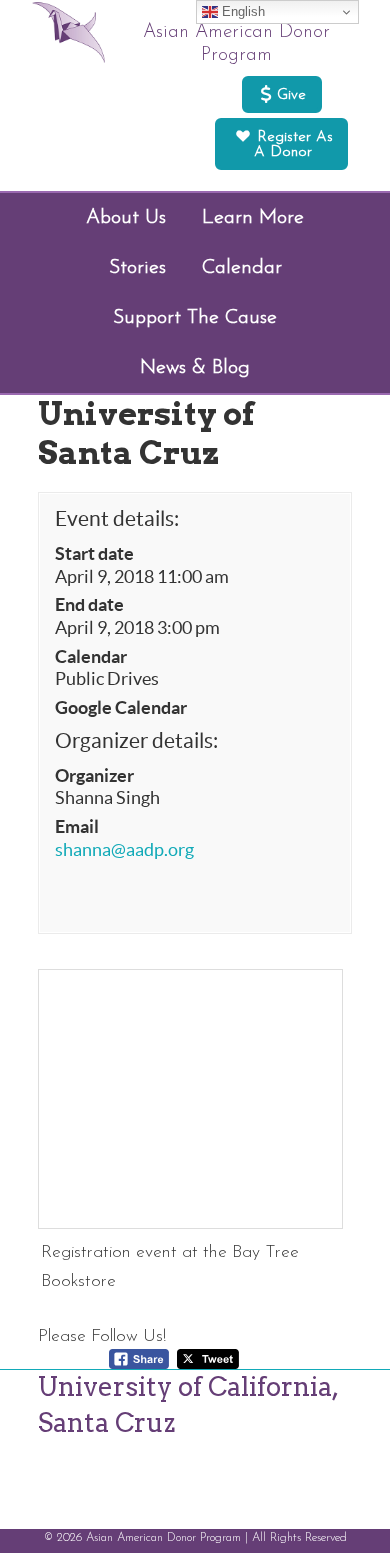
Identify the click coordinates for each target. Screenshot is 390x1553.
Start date (94, 554)
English (241, 11)
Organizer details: (136, 740)
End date (89, 605)
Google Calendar (121, 708)
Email (77, 827)
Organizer (94, 776)
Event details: (117, 518)
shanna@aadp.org (124, 850)
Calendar (91, 657)
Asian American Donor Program (236, 44)
